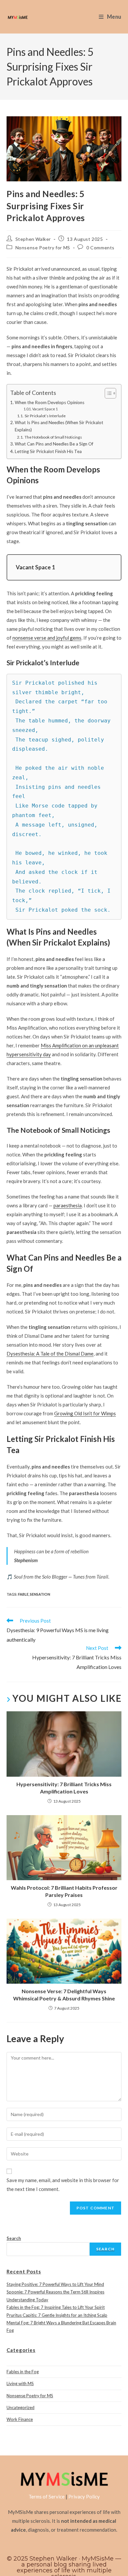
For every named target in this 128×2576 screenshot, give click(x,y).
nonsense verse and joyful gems (47, 638)
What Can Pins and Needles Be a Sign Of (54, 444)
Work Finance (20, 2419)
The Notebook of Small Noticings (53, 437)
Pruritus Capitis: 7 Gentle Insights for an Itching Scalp (57, 2315)
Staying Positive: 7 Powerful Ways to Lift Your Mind (55, 2284)
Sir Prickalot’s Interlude (45, 416)
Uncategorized (21, 2407)
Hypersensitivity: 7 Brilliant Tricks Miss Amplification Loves (64, 1788)
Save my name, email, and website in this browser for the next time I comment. (63, 2185)
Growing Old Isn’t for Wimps (85, 1413)
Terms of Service (47, 2496)
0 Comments (100, 248)
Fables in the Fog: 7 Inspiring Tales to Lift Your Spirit (56, 2307)
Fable (23, 1594)
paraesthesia (68, 1205)
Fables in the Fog (23, 2372)
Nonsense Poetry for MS (43, 248)
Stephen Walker (33, 239)
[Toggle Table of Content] (107, 393)
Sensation (40, 1594)
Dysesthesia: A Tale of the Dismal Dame (50, 1354)
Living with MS (20, 2383)
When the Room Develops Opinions (50, 402)
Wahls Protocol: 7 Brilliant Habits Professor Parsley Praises (64, 1891)
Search (14, 2238)
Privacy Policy (84, 2496)
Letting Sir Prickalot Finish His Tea (48, 451)
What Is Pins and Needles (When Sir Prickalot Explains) (59, 426)
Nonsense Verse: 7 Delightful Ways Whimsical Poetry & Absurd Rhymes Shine (64, 1995)
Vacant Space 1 (45, 409)
